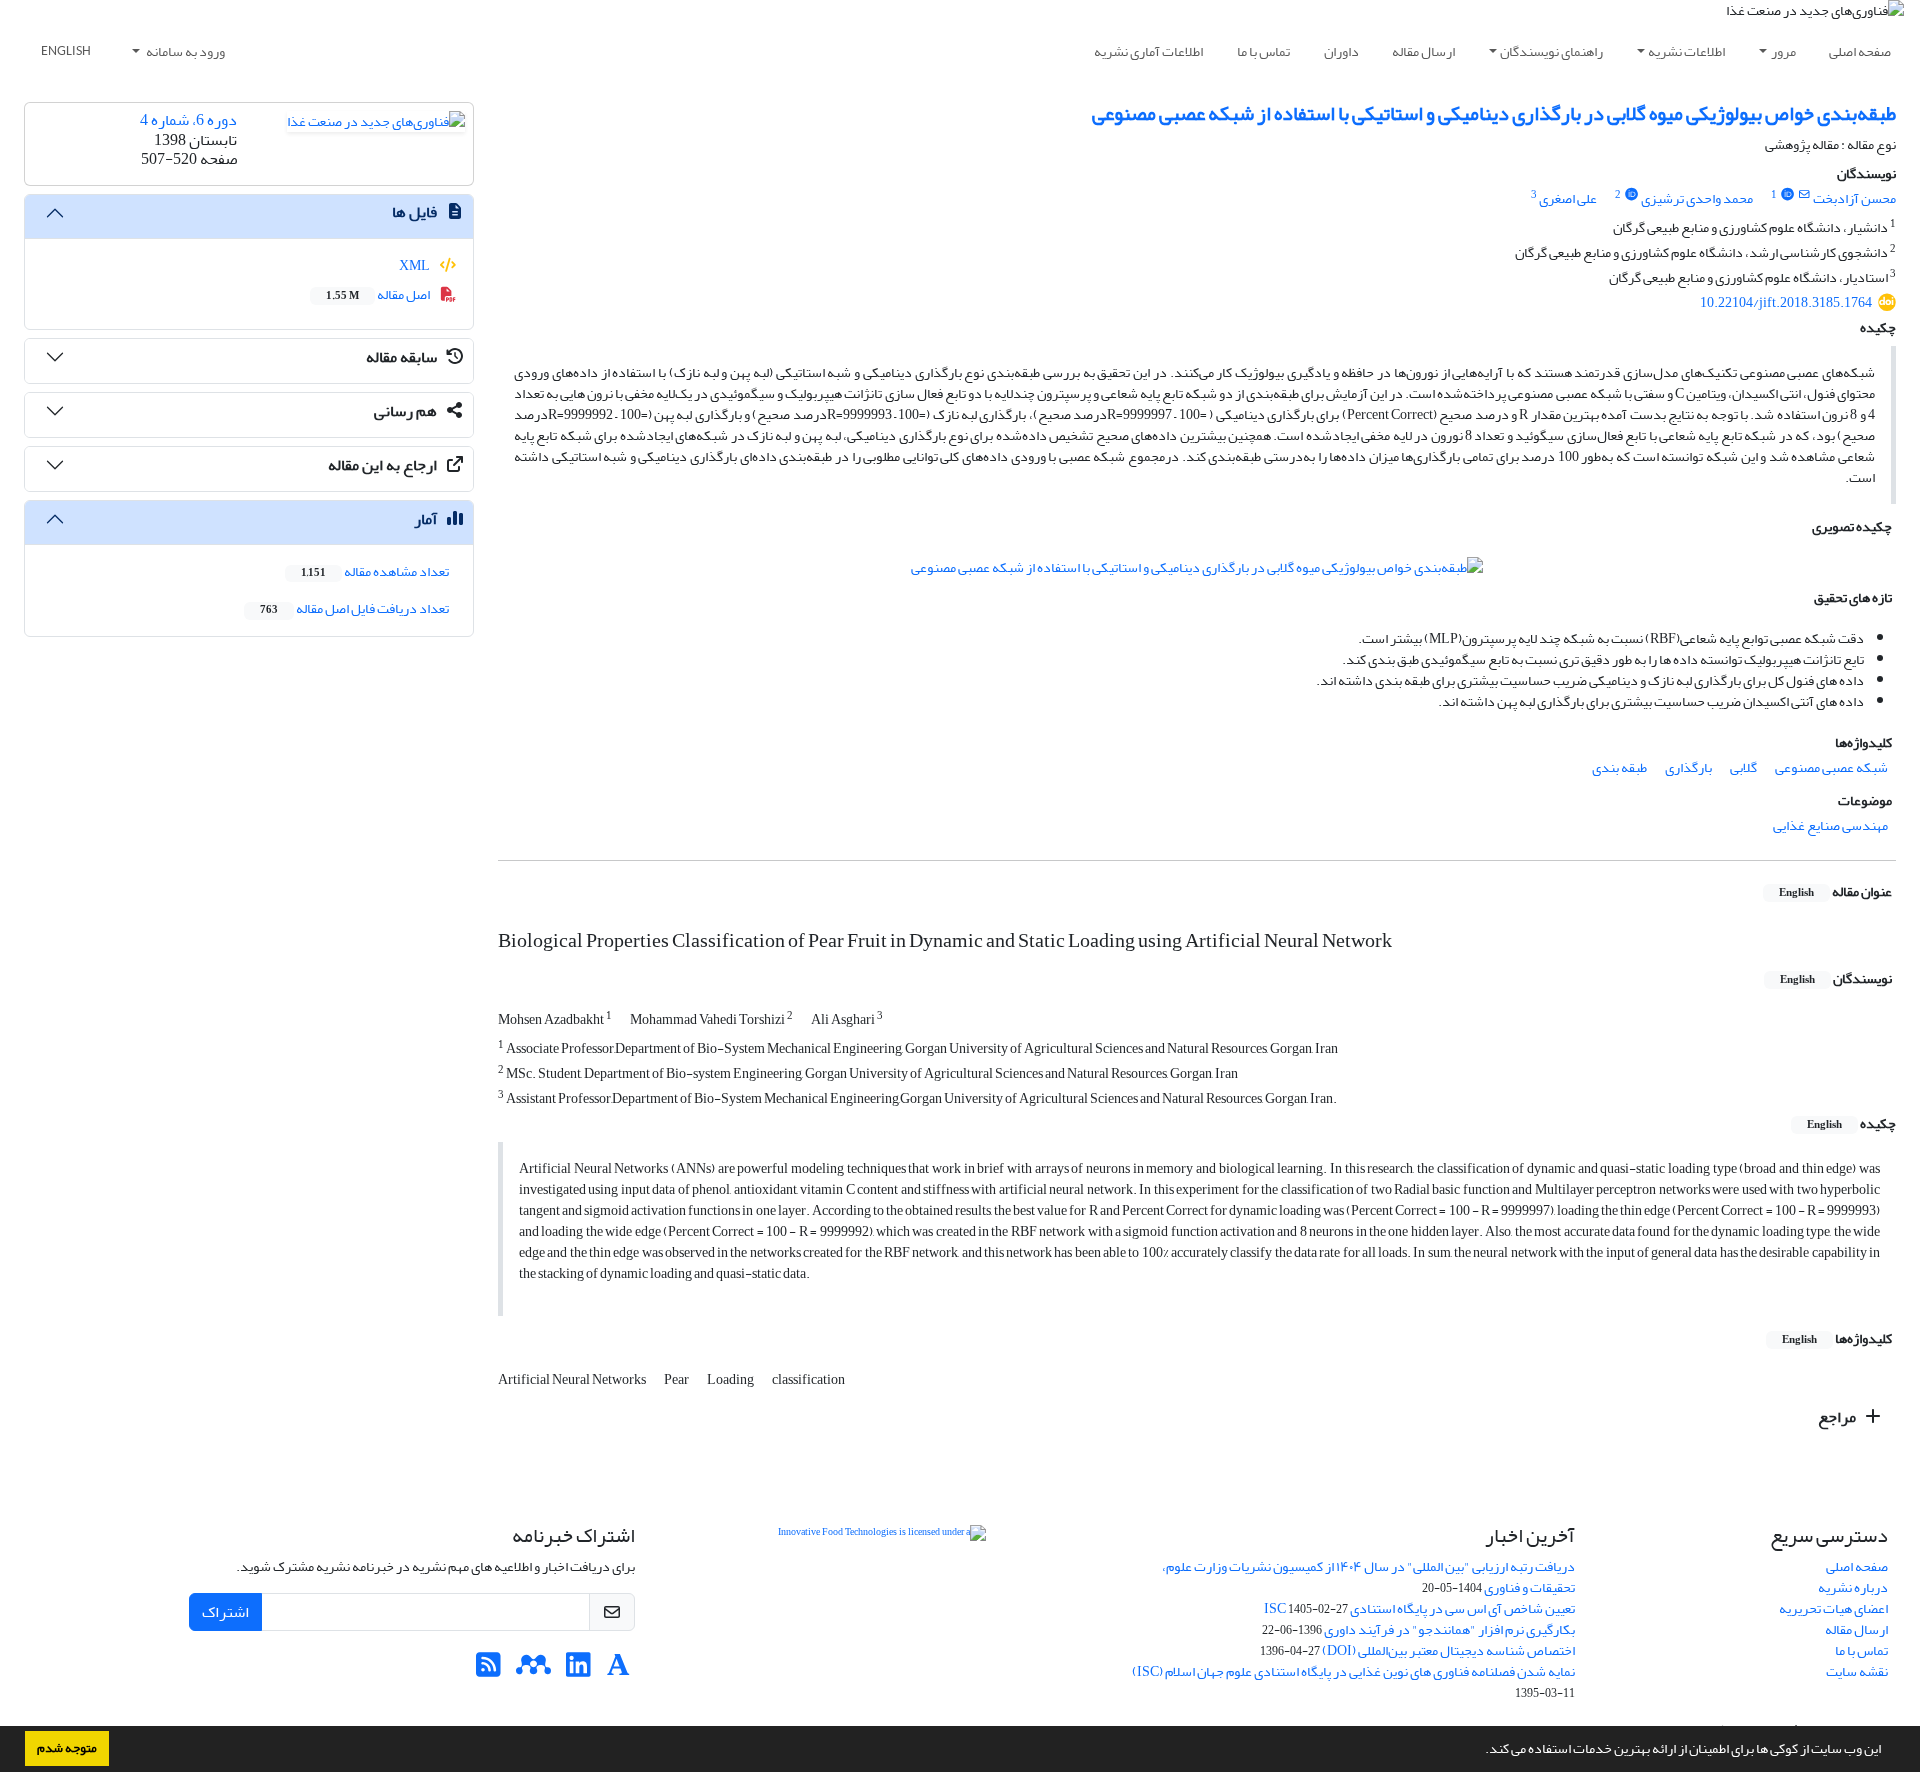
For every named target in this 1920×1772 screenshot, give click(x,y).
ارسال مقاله (1423, 51)
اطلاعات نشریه (1686, 51)
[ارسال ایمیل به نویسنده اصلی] (1804, 195)
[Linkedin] (578, 1670)
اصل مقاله (379, 294)
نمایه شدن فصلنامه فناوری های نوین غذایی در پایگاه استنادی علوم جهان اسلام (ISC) (1353, 1671)
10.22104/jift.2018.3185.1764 (1786, 302)
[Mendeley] (533, 1670)
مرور (1783, 51)
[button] (1480, 1751)
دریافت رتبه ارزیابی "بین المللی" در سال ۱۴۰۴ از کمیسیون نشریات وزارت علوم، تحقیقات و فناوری (1368, 1577)
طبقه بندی (1619, 767)
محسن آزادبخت (1854, 198)
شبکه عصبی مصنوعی (1831, 767)
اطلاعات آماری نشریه (1148, 51)
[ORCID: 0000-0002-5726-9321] (1787, 195)
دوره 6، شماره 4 (188, 120)
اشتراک (225, 1612)
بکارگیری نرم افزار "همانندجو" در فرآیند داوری (1449, 1629)
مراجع (1838, 1417)
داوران (1341, 51)
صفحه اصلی (1860, 51)
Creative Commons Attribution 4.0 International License (934, 1582)
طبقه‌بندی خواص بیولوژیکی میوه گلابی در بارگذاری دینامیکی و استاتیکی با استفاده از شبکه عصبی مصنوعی (1494, 113)
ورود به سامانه (184, 51)
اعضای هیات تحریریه (1833, 1608)
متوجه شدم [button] (67, 1748)
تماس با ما (1263, 51)
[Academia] (618, 1670)
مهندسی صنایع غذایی (1830, 825)
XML (415, 265)
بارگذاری (1688, 767)
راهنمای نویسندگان (1551, 51)
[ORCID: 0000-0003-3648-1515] (1631, 195)
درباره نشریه (1853, 1587)
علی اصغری (1568, 198)
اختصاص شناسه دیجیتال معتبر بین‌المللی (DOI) (1448, 1650)
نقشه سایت (1857, 1671)
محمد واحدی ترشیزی (1697, 198)
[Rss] (488, 1670)
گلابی (1743, 767)
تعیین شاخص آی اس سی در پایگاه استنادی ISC (1419, 1608)
